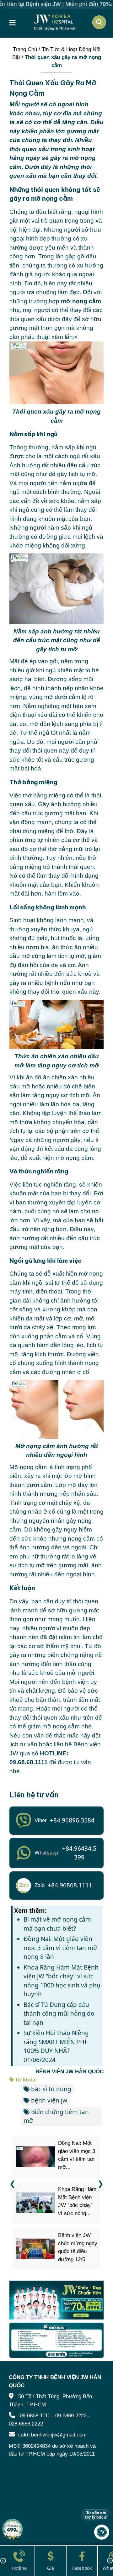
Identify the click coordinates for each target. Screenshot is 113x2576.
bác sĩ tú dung (51, 2089)
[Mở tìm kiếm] (99, 22)
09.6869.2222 (71, 2416)
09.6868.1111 (35, 2416)
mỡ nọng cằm (81, 301)
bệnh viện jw (49, 2100)
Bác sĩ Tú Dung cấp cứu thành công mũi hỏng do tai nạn (59, 2014)
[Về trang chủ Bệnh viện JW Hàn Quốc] (55, 22)
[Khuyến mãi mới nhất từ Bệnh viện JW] (13, 2529)
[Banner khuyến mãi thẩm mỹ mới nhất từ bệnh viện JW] (56, 2300)
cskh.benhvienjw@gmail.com (52, 2435)
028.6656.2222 (26, 2423)
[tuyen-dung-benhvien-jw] (56, 2340)
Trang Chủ (25, 49)
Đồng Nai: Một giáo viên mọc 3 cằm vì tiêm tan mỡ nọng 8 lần (60, 1948)
